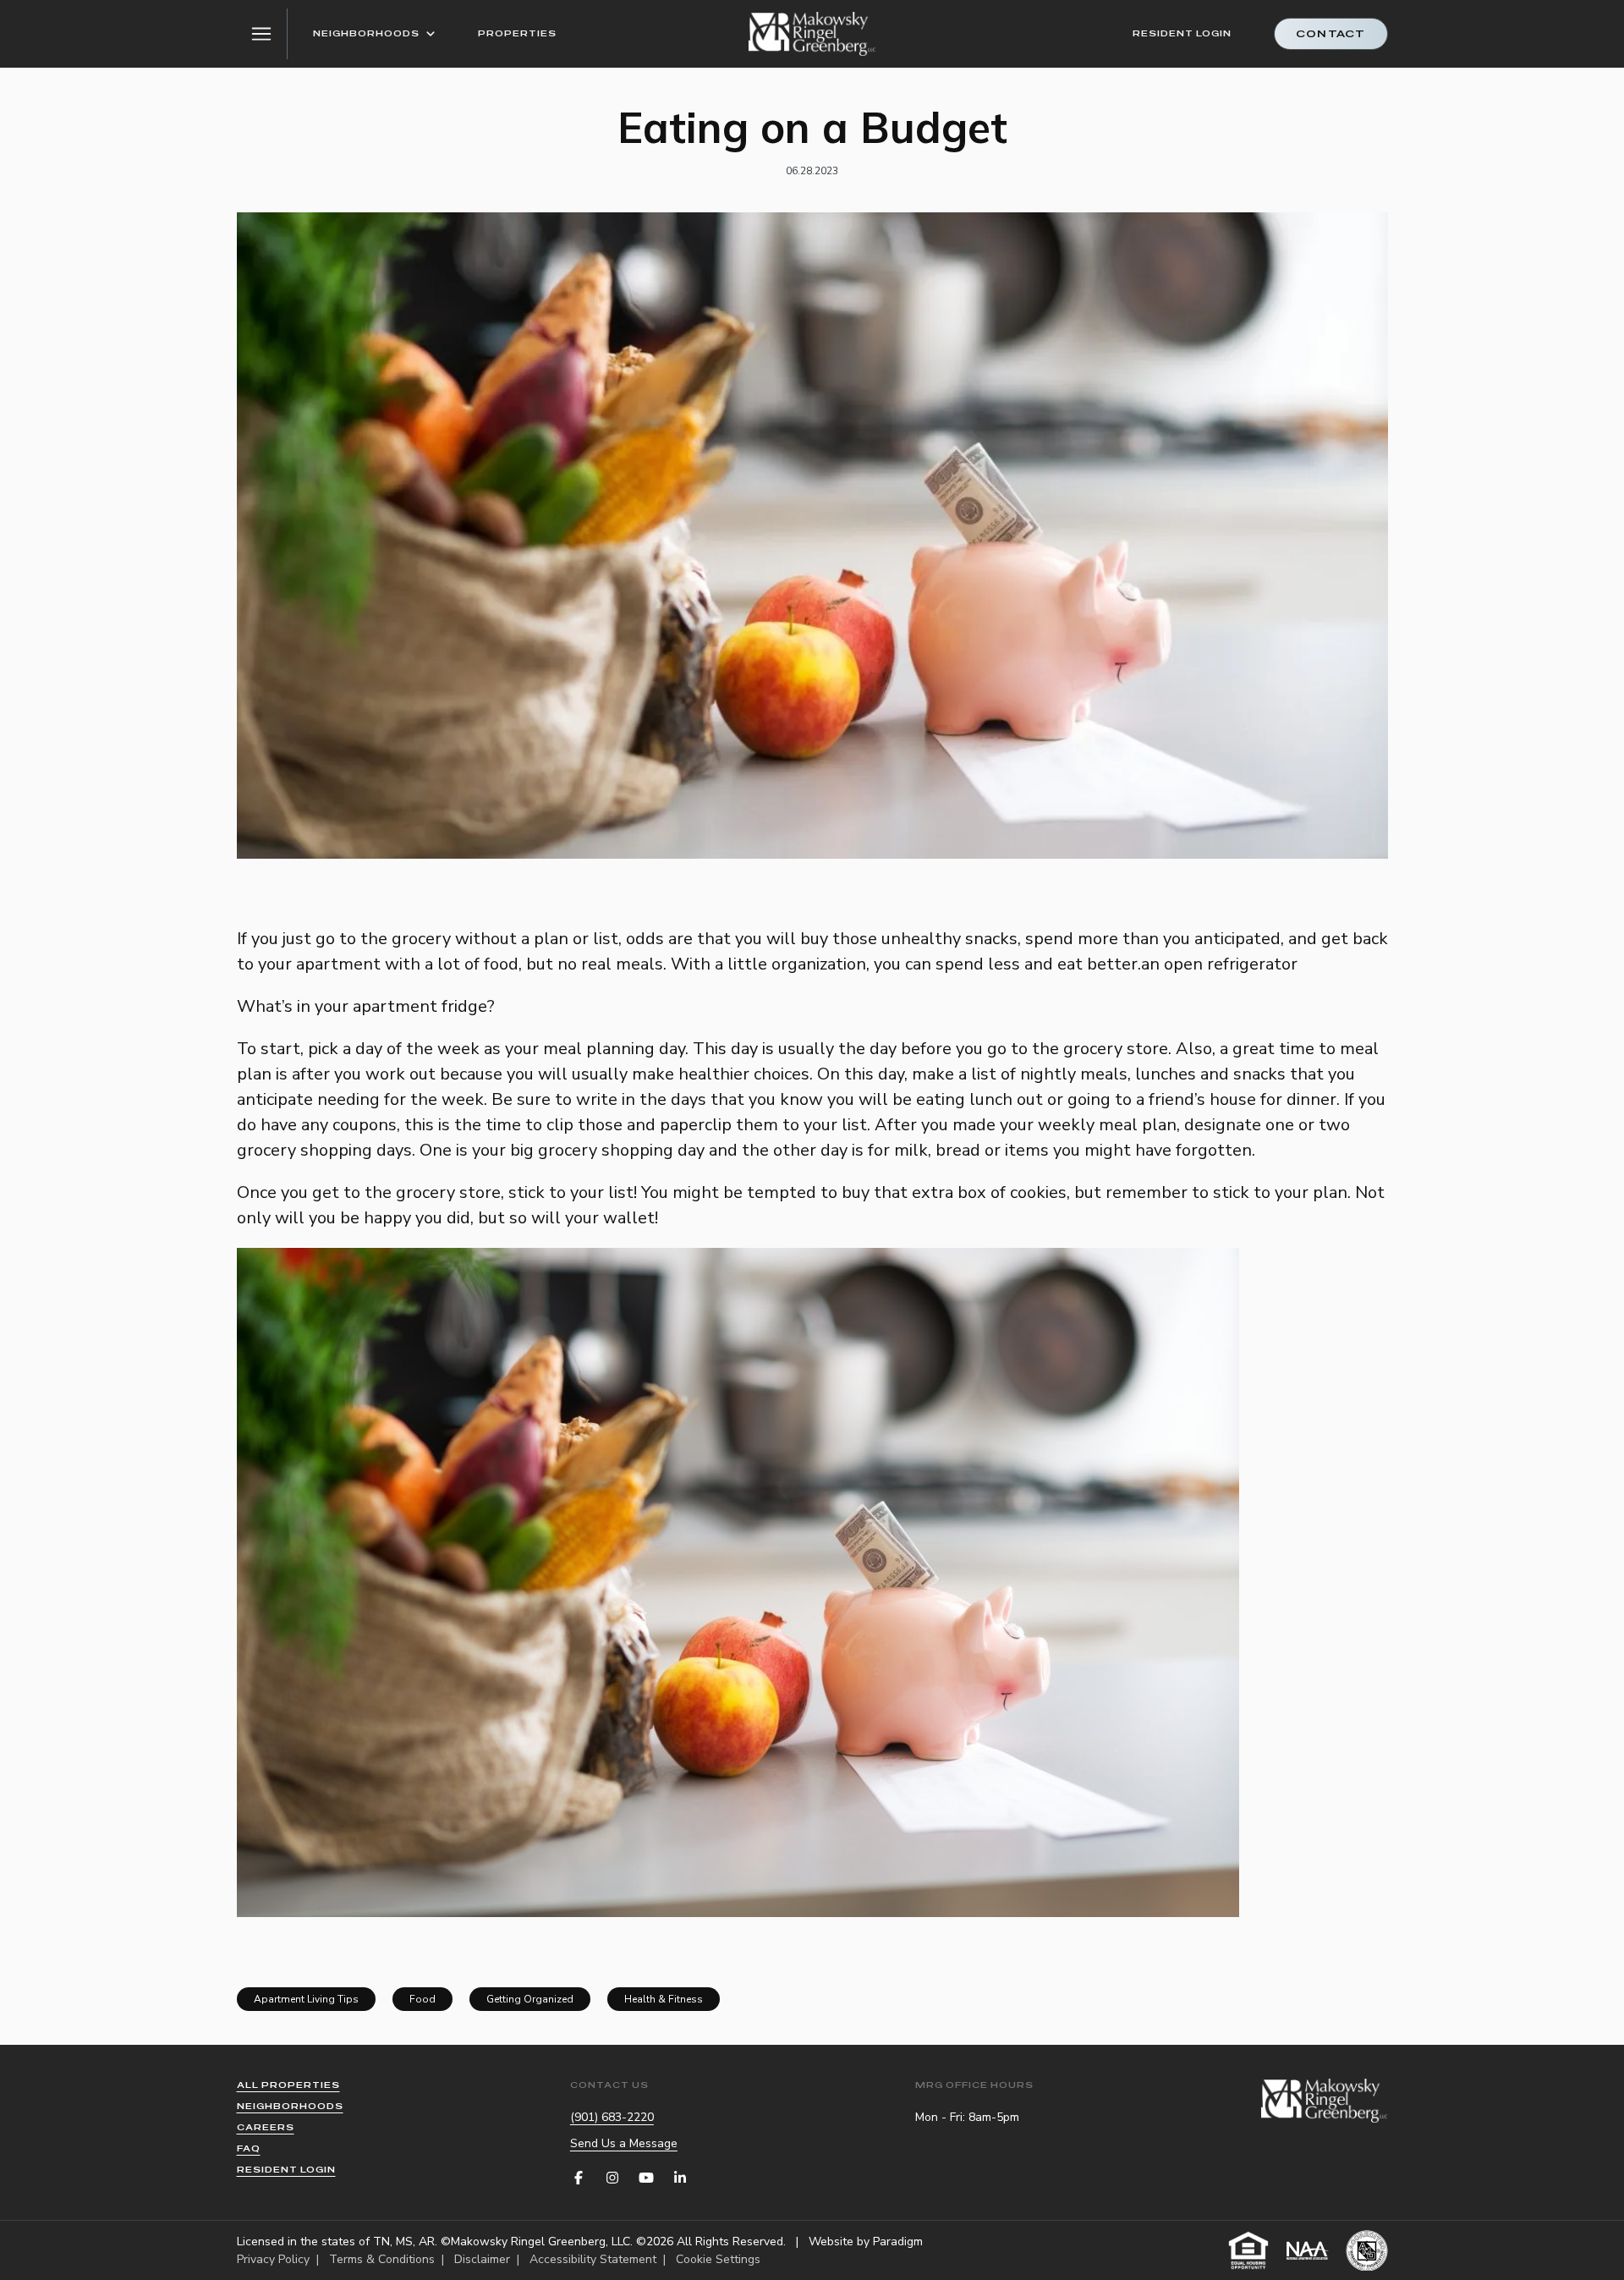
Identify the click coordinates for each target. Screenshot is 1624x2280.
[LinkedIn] (680, 2178)
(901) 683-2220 (612, 2117)
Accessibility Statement (593, 2259)
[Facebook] (579, 2178)
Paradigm (898, 2242)
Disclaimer (482, 2259)
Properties (517, 33)
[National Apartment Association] (1308, 2250)
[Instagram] (612, 2178)
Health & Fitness (664, 1999)
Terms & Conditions (382, 2259)
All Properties (288, 2085)
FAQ (249, 2148)
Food (422, 1999)
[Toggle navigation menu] (262, 34)
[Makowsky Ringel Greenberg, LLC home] (812, 34)
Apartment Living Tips (306, 1999)
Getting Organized (530, 1999)
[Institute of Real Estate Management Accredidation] (1367, 2250)
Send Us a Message (624, 2143)
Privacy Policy (273, 2259)
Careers (266, 2127)
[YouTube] (646, 2178)
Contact (1330, 34)
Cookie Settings (718, 2259)
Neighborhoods (366, 33)
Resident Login (1182, 33)
